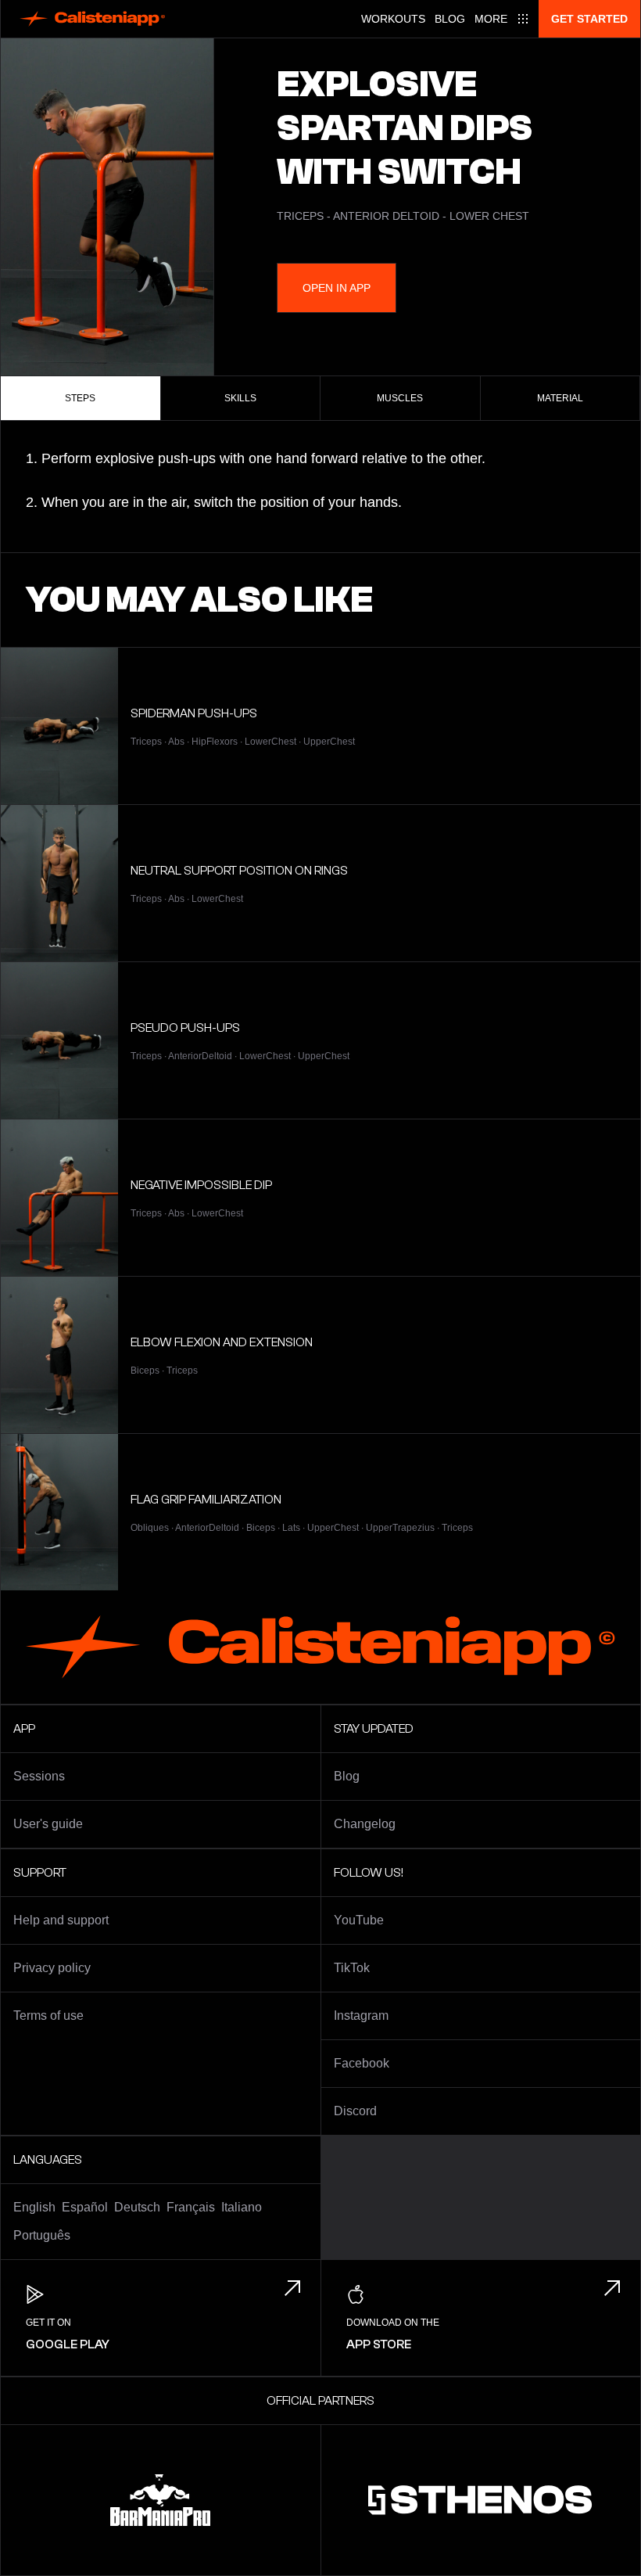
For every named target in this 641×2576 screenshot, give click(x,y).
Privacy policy (52, 1968)
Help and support (61, 1920)
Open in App (337, 288)
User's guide (48, 1824)
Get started (589, 19)
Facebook (362, 2063)
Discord (355, 2111)
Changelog (365, 1824)
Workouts (393, 19)
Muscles (400, 398)
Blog (450, 19)
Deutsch (137, 2207)
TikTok (352, 1968)
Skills (240, 398)
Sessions (39, 1776)
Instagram (361, 2016)
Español (85, 2207)
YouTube (359, 1920)
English (34, 2207)
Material (560, 398)
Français (191, 2207)
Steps (80, 398)
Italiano (242, 2207)
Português (42, 2235)
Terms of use (48, 2016)
